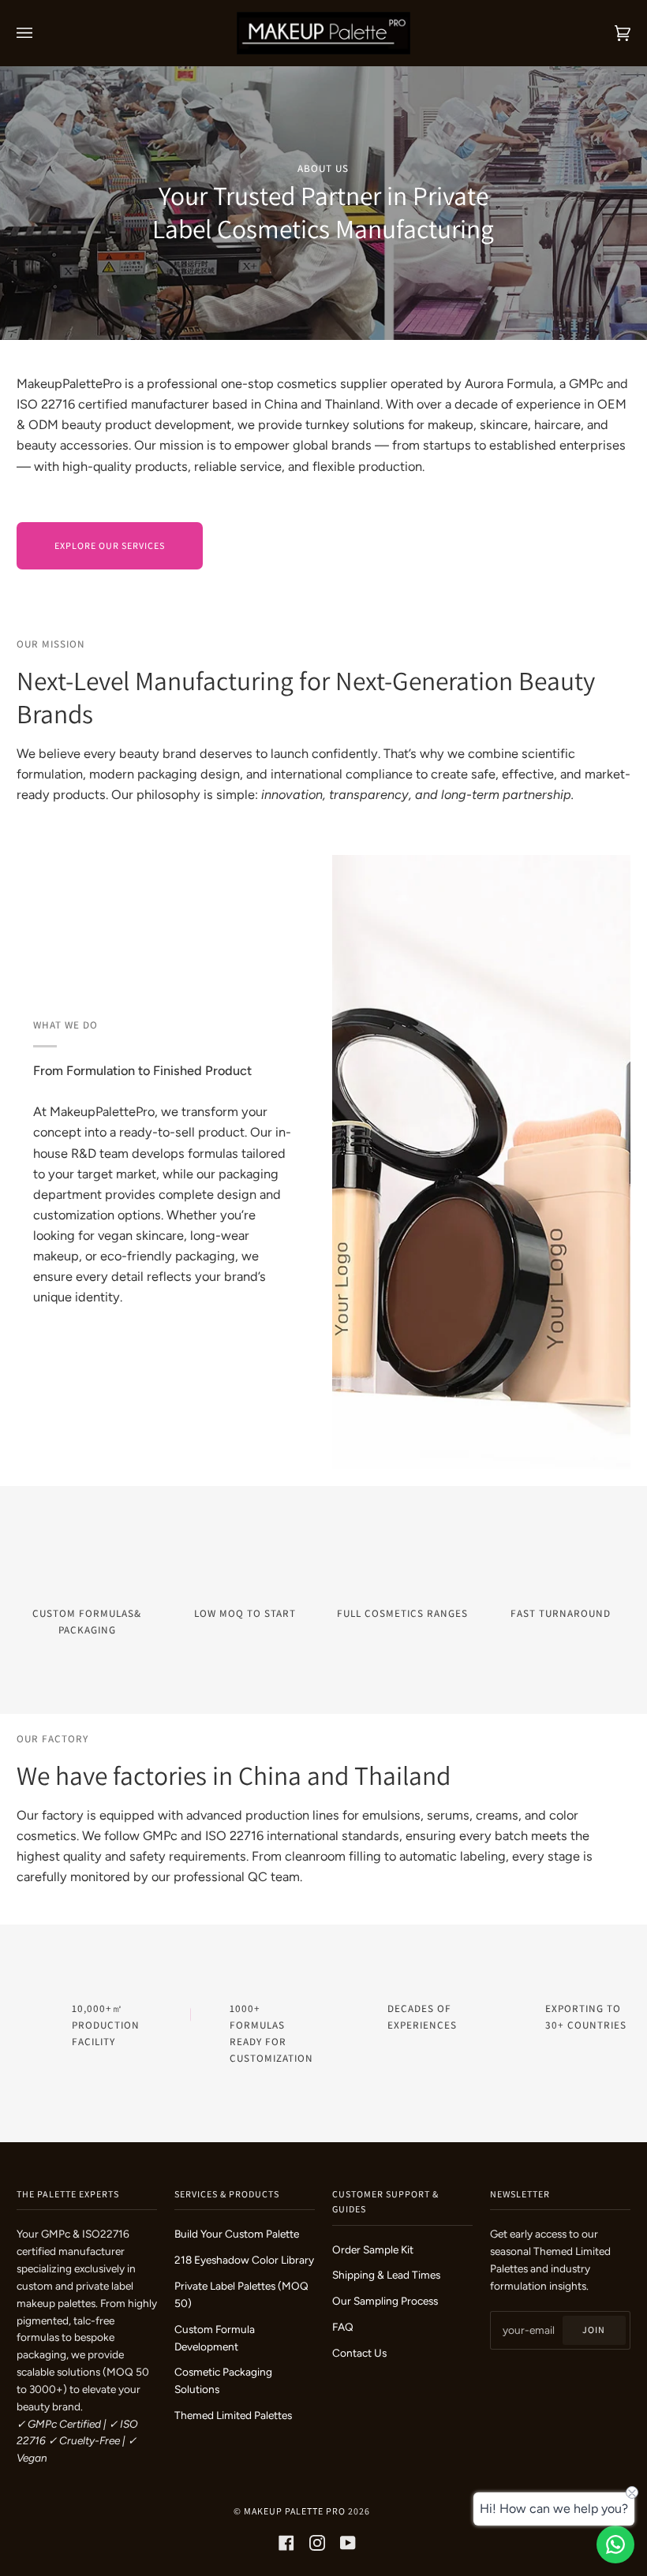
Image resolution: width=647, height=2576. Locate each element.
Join (594, 2330)
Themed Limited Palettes (233, 2415)
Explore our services (110, 545)
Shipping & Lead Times (386, 2275)
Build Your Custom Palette (237, 2234)
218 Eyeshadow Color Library (244, 2260)
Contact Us (359, 2353)
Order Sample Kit (373, 2249)
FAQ (343, 2327)
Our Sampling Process (385, 2301)
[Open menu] (40, 33)
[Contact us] (615, 2544)
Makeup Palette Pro (295, 2511)
